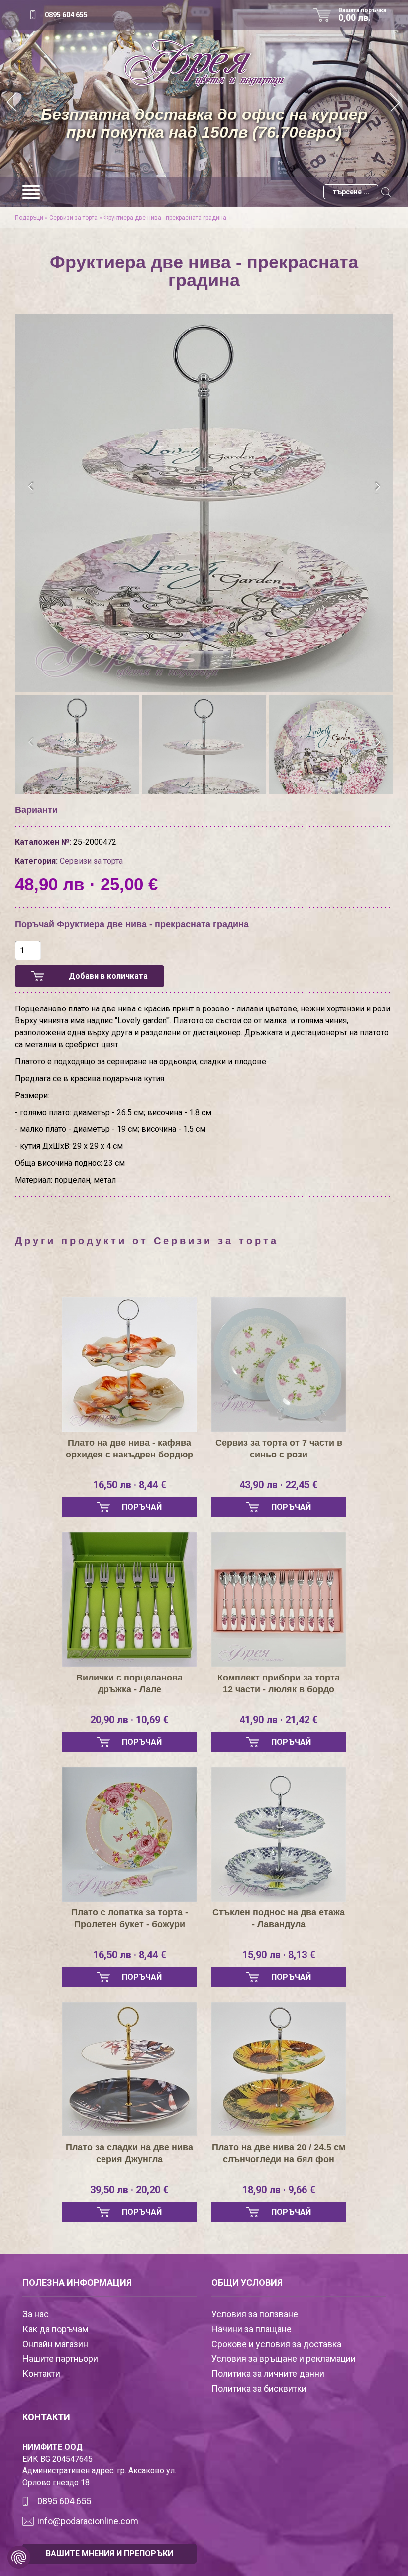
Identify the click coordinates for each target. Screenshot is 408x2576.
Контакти (41, 2374)
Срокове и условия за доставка (276, 2344)
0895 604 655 (66, 15)
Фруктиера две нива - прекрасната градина (165, 218)
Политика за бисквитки (259, 2389)
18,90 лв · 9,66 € (279, 2190)
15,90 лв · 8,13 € (279, 1955)
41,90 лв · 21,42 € (279, 1720)
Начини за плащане (252, 2329)
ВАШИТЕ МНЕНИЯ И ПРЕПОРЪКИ (109, 2553)
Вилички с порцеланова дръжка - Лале (129, 1683)
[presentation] (31, 487)
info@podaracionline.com (88, 2521)
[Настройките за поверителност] (19, 2557)
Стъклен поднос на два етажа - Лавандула (279, 1918)
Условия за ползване (255, 2314)
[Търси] (386, 192)
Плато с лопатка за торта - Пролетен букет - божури (130, 1918)
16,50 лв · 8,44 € (130, 1485)
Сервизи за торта (73, 218)
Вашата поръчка (362, 15)
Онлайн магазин (55, 2344)
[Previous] (12, 103)
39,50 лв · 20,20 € (129, 2190)
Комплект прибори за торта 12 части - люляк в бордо (279, 1683)
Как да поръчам (55, 2329)
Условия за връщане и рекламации (284, 2359)
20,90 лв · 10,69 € (129, 1720)
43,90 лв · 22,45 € (279, 1485)
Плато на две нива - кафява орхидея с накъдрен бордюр (129, 1449)
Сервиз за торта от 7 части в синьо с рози (279, 1449)
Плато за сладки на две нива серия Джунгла (129, 2153)
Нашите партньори (60, 2359)
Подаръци (29, 218)
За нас (36, 2314)
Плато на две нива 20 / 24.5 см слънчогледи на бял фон (279, 2153)
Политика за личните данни (268, 2374)
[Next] (396, 103)
